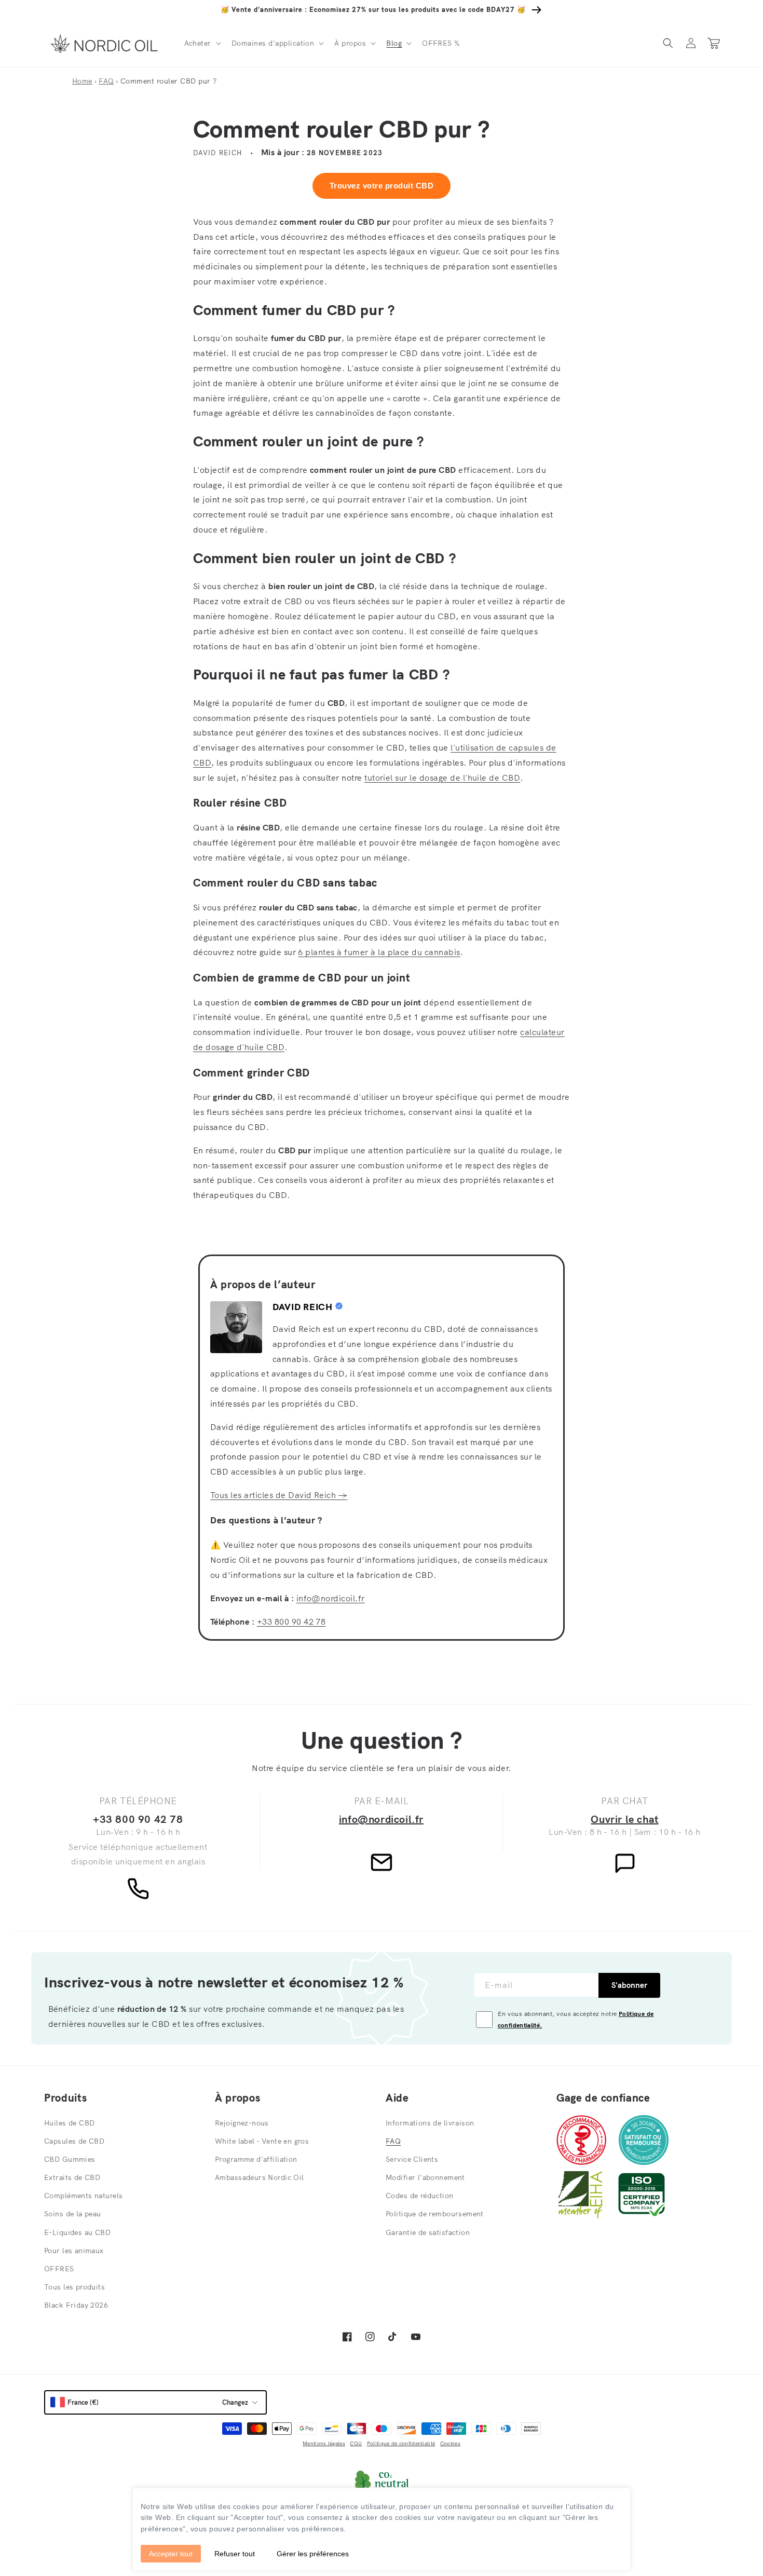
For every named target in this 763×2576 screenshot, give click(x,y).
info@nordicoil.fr (331, 1598)
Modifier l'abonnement (425, 2177)
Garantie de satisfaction (428, 2232)
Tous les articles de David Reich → (279, 1495)
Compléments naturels (83, 2196)
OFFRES (59, 2269)
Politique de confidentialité (401, 2443)
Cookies (450, 2443)
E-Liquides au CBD (77, 2232)
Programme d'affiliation (256, 2159)
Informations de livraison (430, 2123)
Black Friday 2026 (76, 2305)
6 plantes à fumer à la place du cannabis (379, 952)
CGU (356, 2443)
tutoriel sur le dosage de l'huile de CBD (442, 778)
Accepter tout (171, 2554)
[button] (202, 43)
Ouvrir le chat (624, 1819)
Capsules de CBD (74, 2141)
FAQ (106, 81)
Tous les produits (74, 2287)
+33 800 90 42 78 (291, 1621)
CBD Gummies (70, 2159)
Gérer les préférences (313, 2554)
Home (82, 81)
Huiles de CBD (69, 2123)
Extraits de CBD (72, 2177)
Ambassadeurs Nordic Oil (260, 2177)
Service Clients (412, 2159)
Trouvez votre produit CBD (382, 186)
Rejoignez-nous (242, 2123)
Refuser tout (235, 2554)
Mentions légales (324, 2443)
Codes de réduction (420, 2196)
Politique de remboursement (435, 2214)
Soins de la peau (73, 2214)
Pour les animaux (74, 2251)
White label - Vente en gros (262, 2141)
